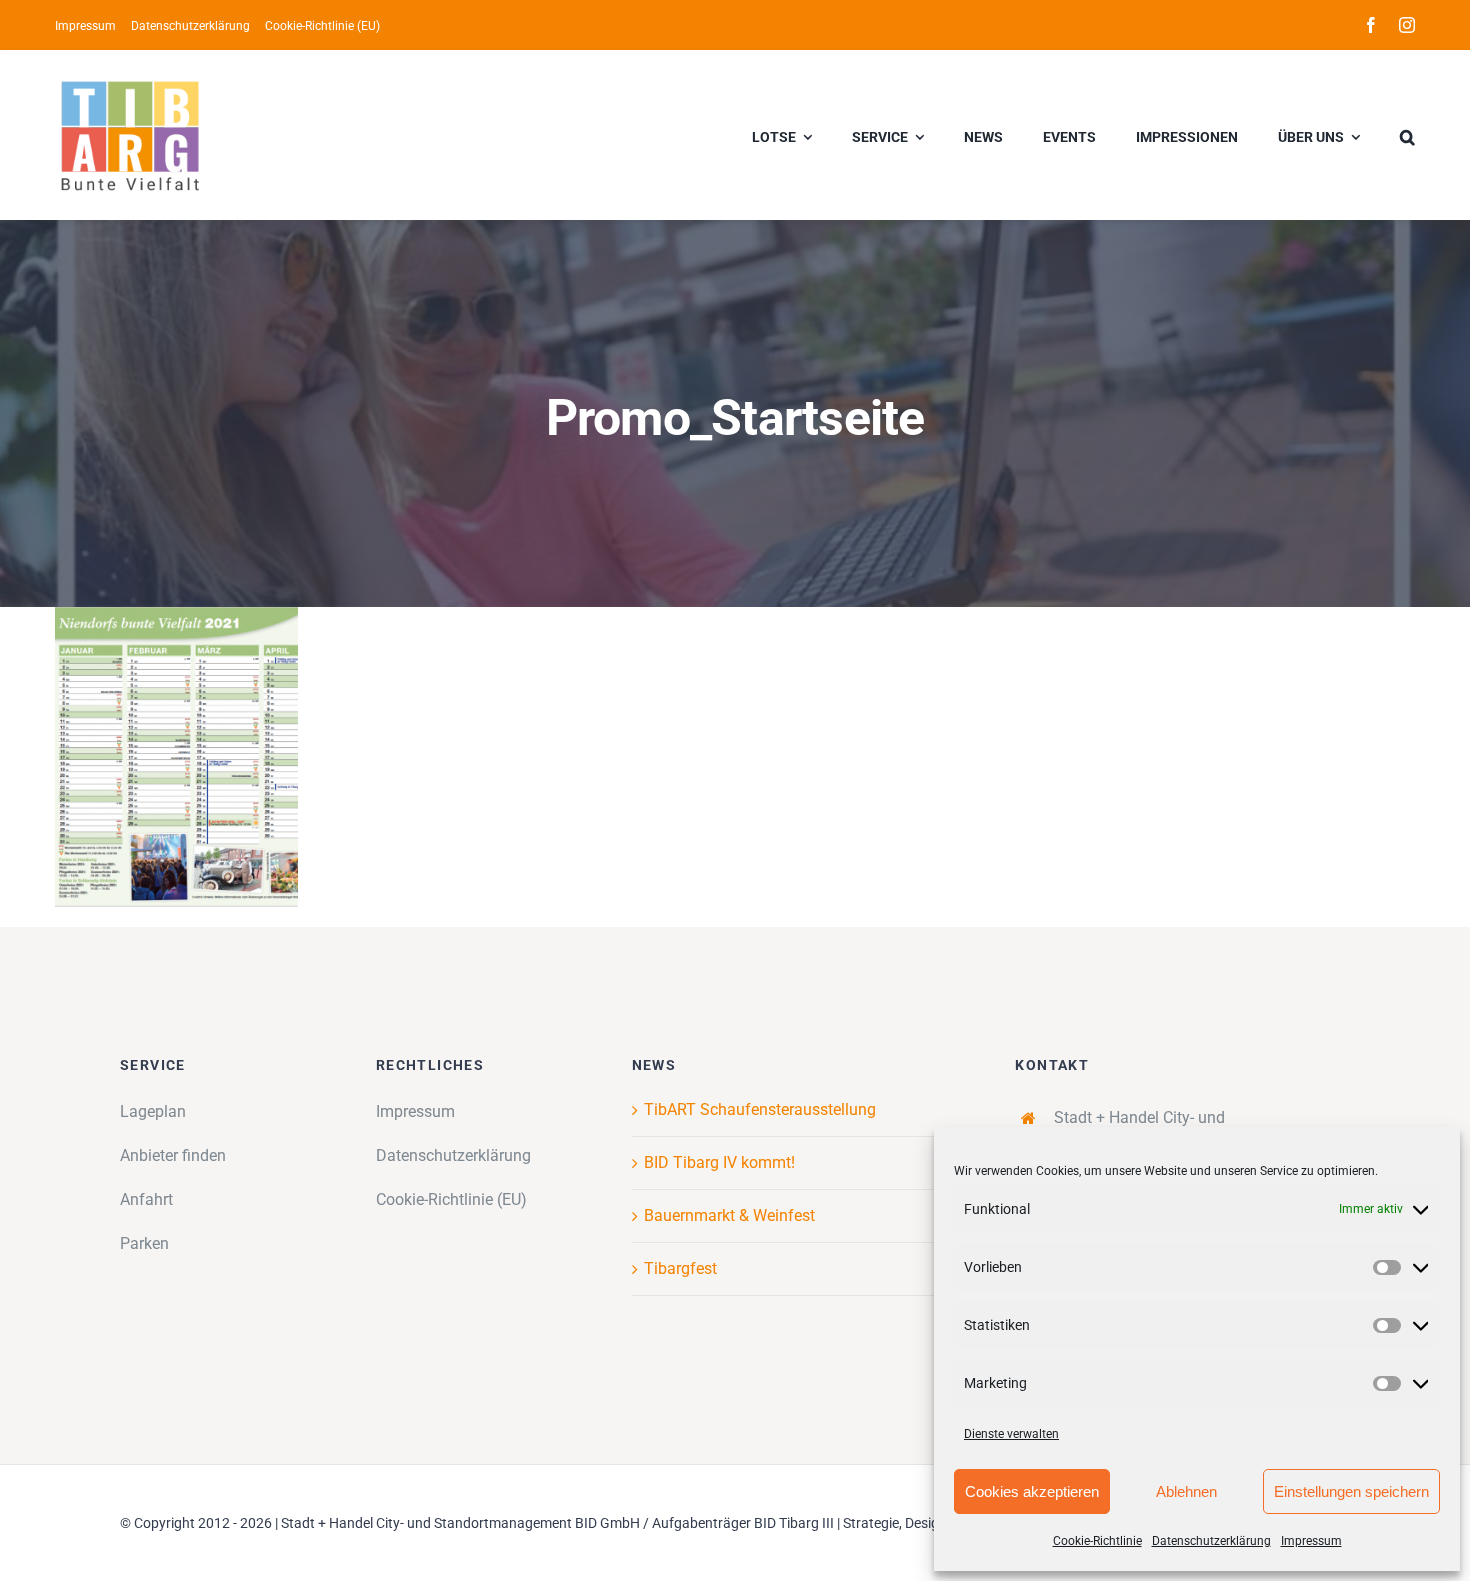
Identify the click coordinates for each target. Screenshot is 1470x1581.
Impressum (1311, 1541)
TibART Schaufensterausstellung (760, 1109)
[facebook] (1371, 25)
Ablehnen (1186, 1491)
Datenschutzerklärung (1211, 1541)
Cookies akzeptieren (1032, 1491)
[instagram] (1407, 25)
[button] (1407, 135)
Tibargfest (680, 1268)
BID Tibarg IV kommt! (719, 1162)
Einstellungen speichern (1351, 1491)
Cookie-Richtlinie (1097, 1541)
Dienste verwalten (1011, 1434)
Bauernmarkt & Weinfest (729, 1215)
